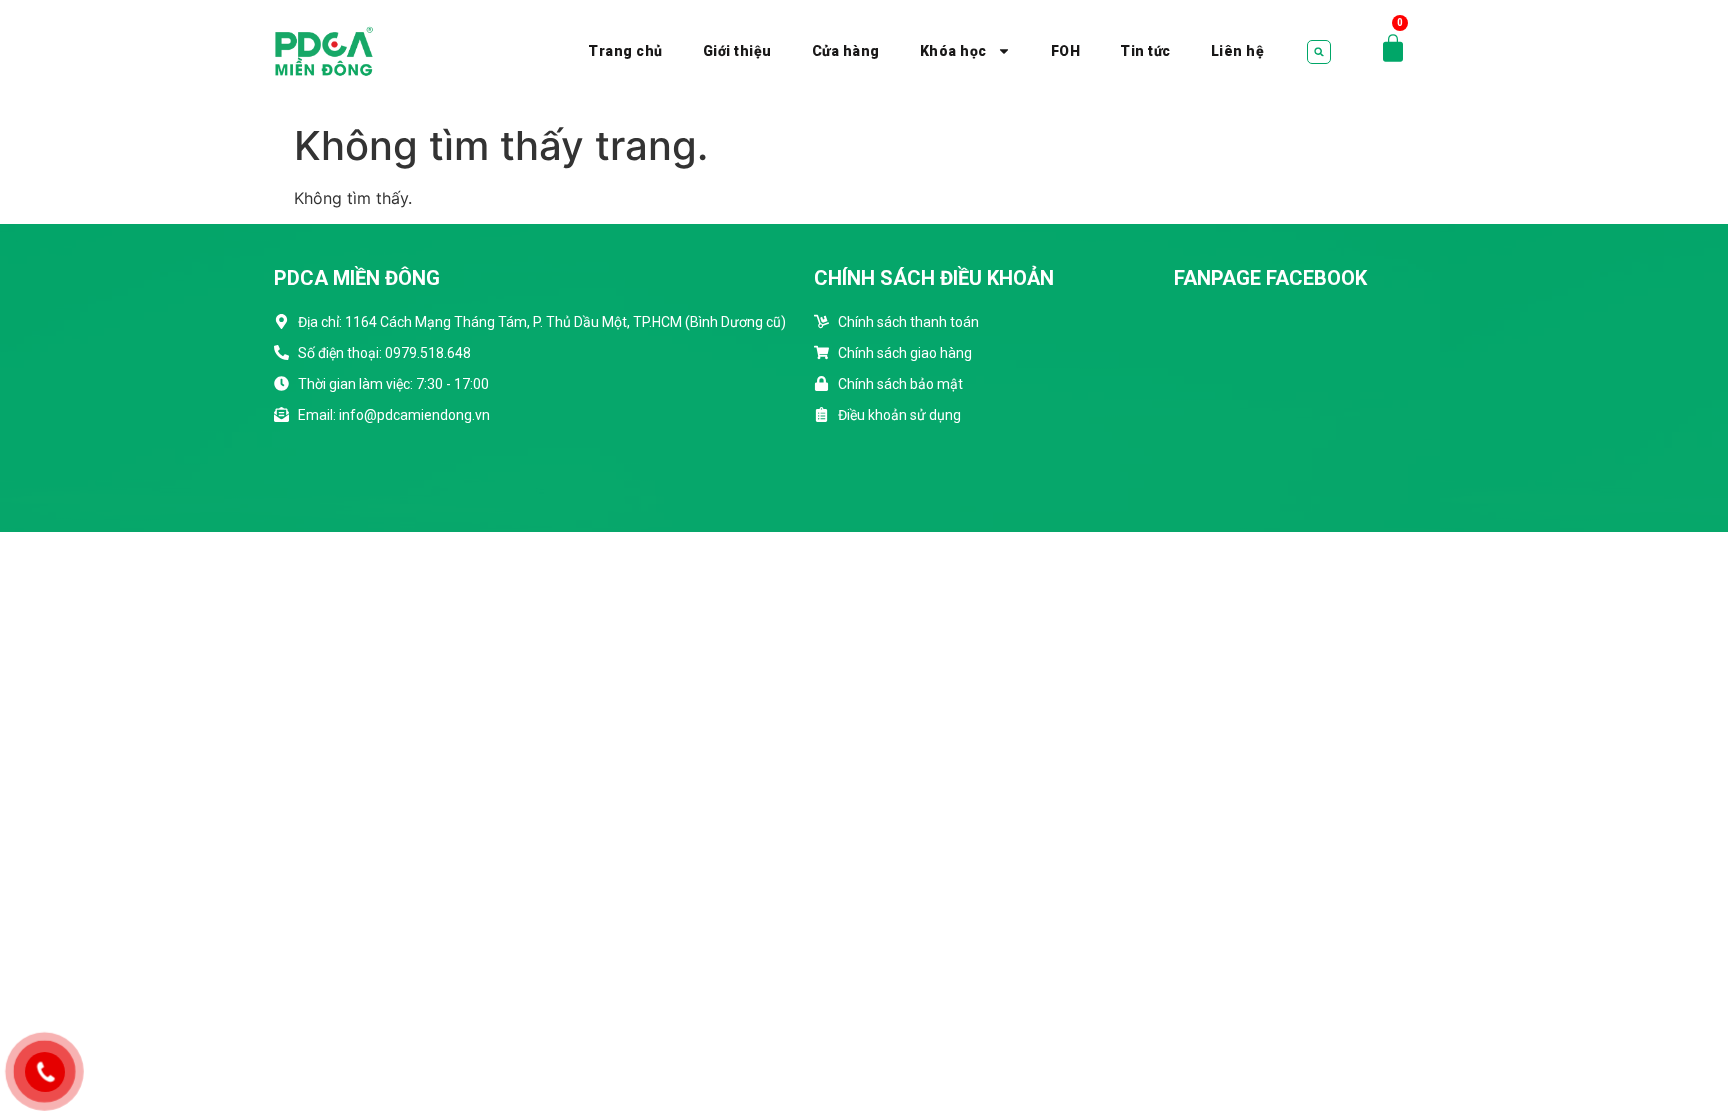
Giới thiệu (737, 51)
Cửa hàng (846, 51)
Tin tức (1145, 51)
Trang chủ (625, 51)
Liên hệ (1238, 51)
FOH (1066, 51)
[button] (1319, 52)
